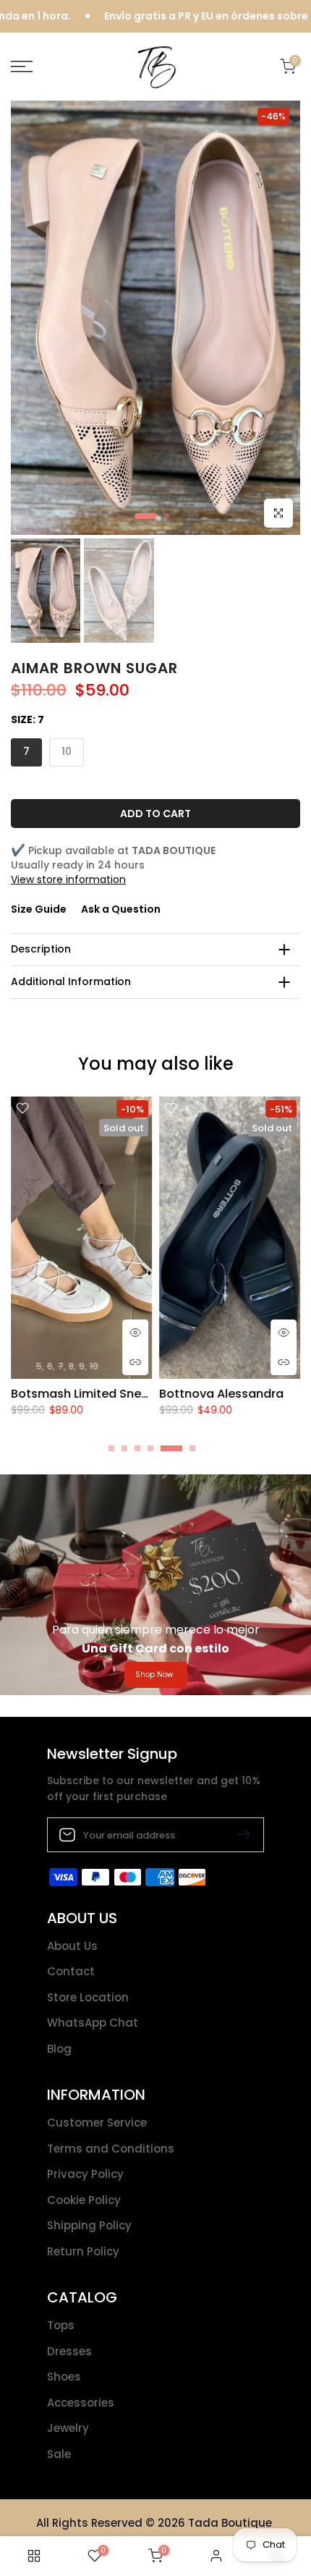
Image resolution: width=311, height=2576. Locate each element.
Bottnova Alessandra (221, 1394)
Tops (61, 2325)
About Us (72, 1946)
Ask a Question (121, 909)
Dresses (69, 2351)
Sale (59, 2454)
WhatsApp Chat (93, 2023)
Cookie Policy (84, 2200)
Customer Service (97, 2123)
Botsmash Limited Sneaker (89, 1394)
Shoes (64, 2377)
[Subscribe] (238, 1834)
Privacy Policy (85, 2174)
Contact (71, 1971)
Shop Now (154, 1675)
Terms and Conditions (111, 2149)
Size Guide (39, 909)
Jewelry (68, 2428)
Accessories (81, 2403)
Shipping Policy (89, 2225)
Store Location (88, 1997)
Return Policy (83, 2251)
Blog (59, 2049)
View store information (68, 879)
